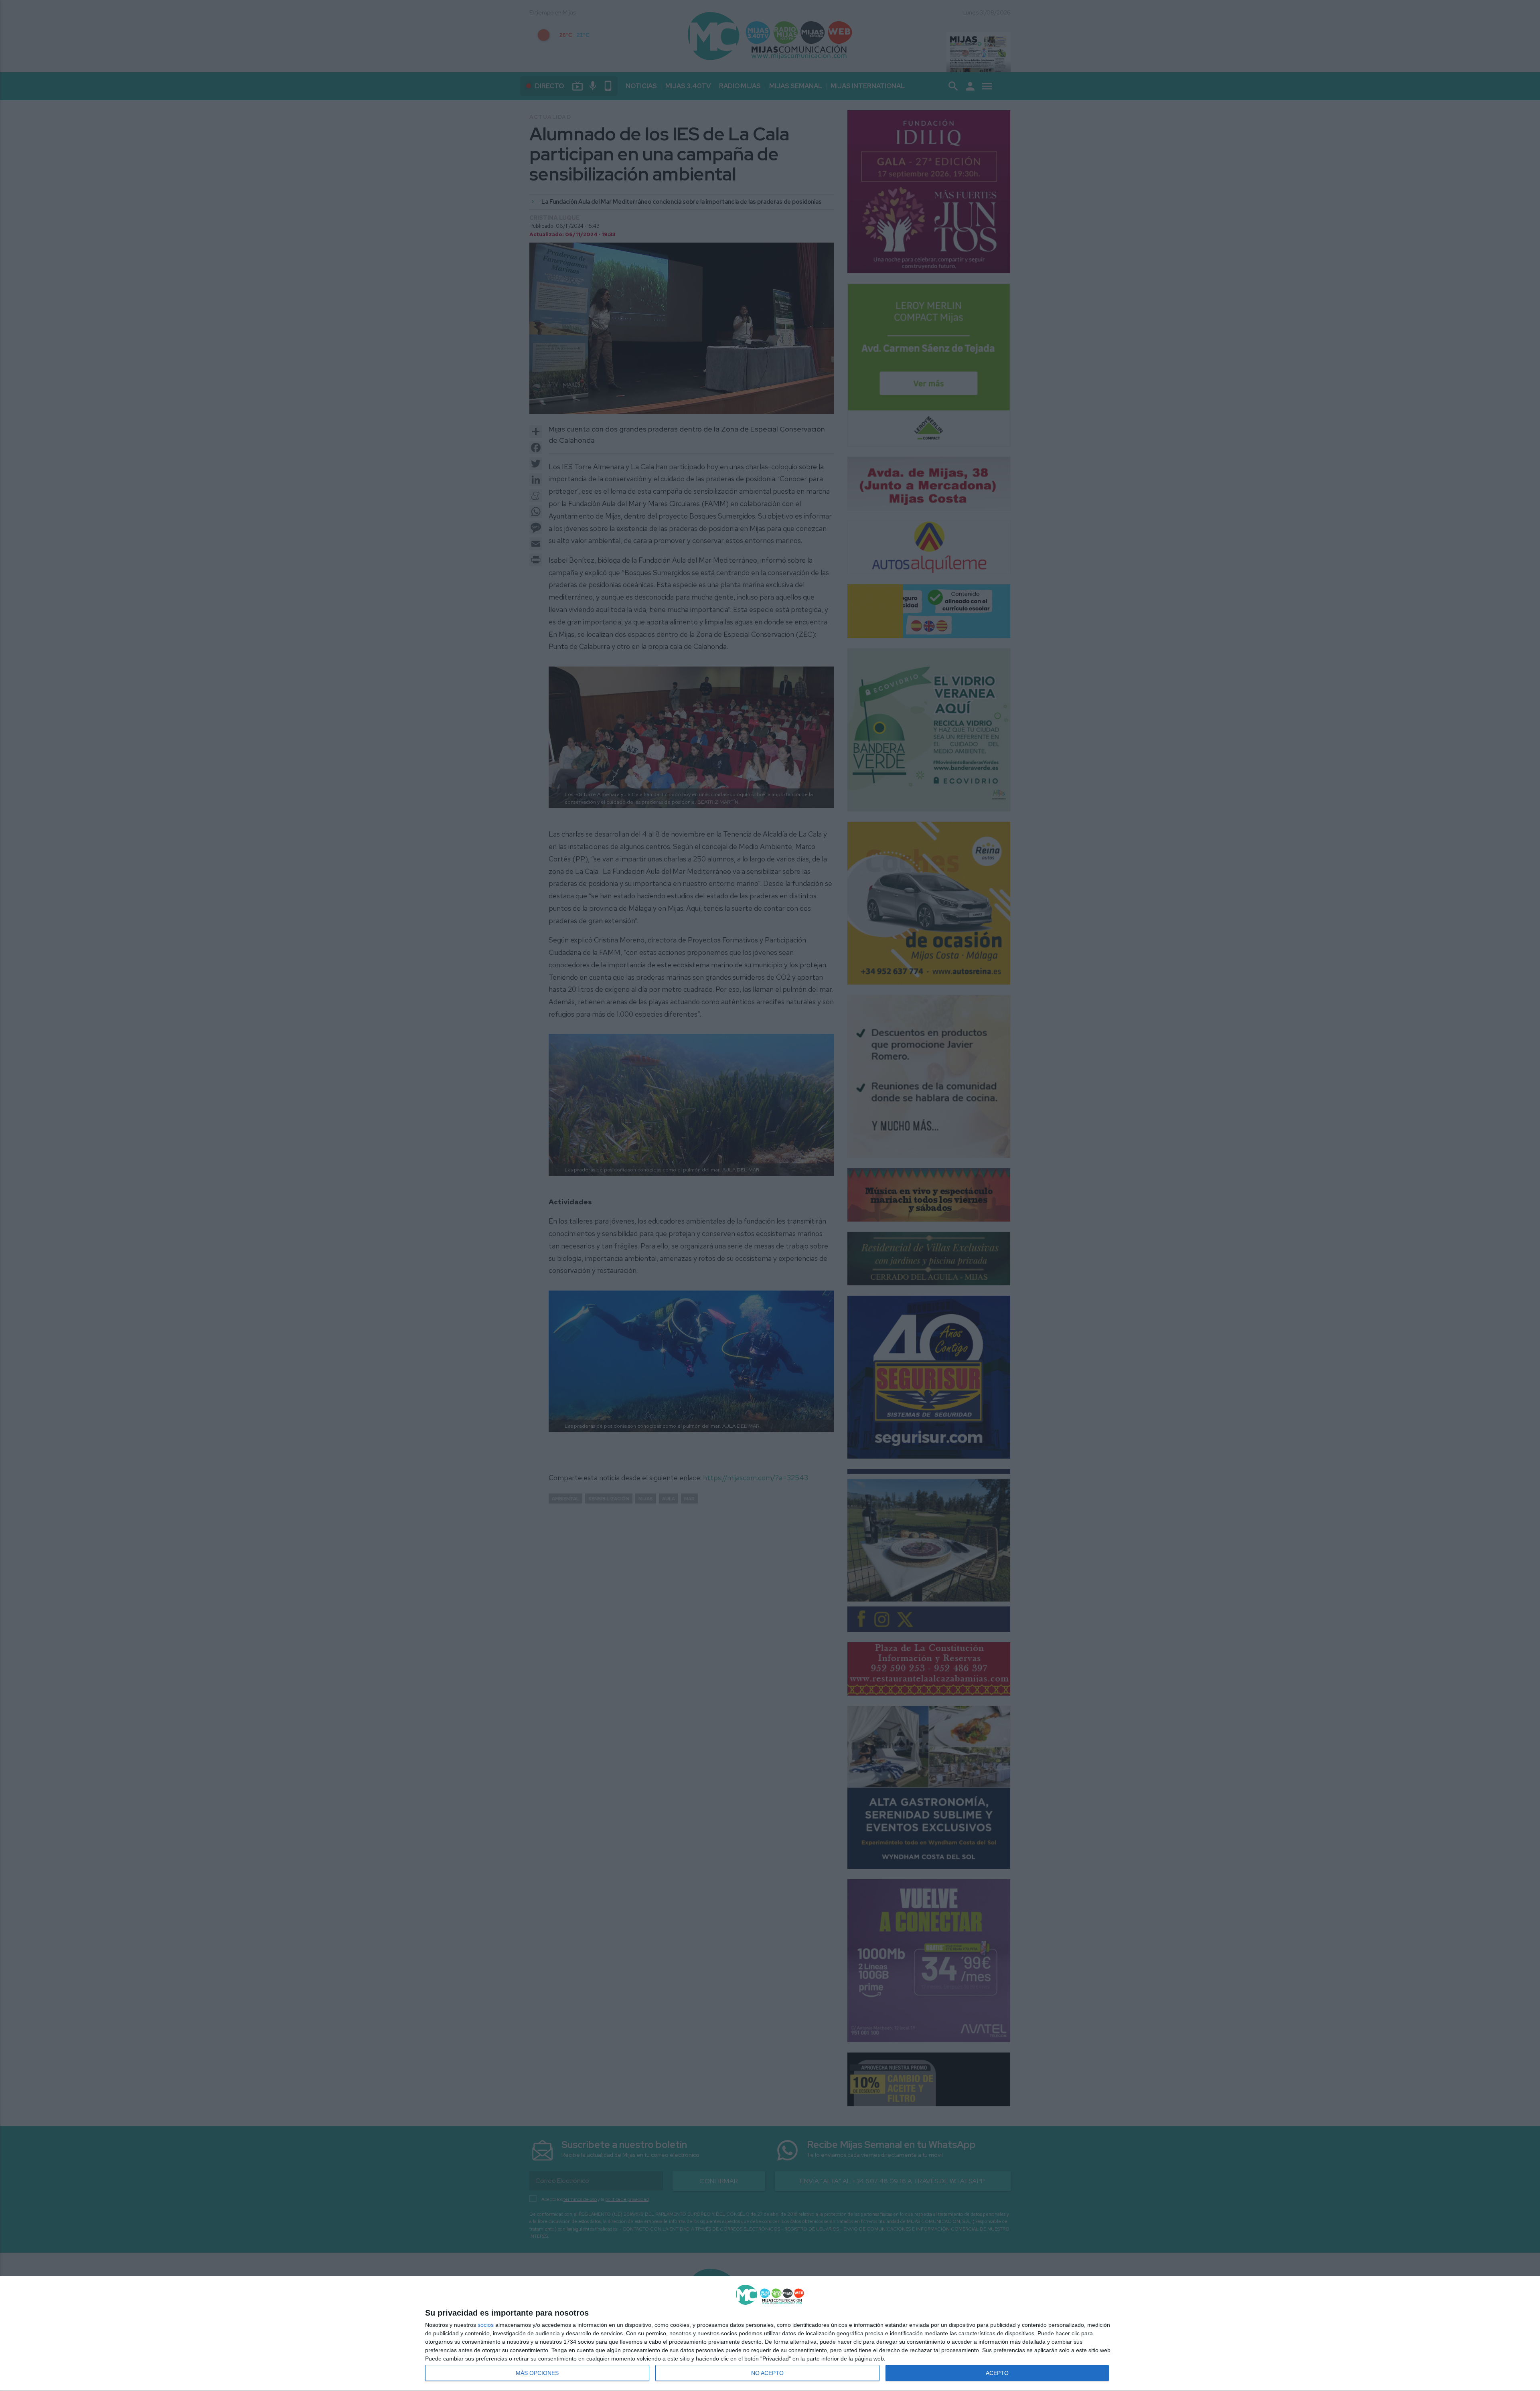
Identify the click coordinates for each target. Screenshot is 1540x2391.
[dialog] (770, 2334)
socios (486, 2325)
